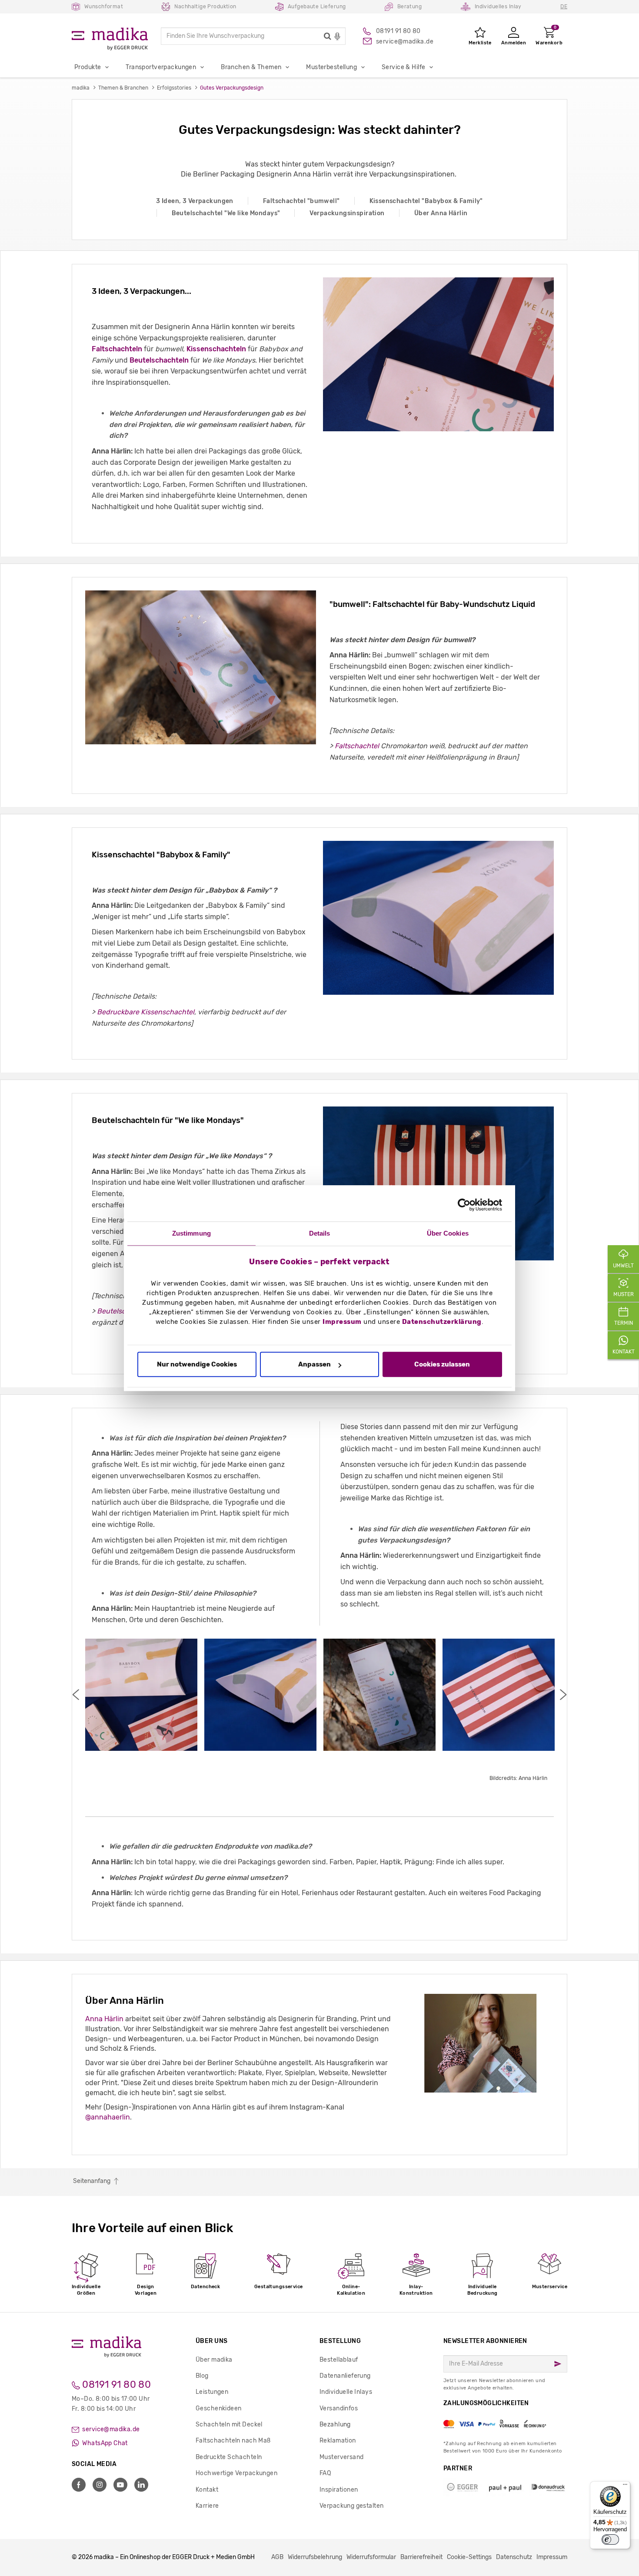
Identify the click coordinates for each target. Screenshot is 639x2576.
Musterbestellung (331, 67)
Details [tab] (320, 1233)
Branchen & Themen (251, 67)
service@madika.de (110, 2429)
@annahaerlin (108, 2117)
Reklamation (338, 2441)
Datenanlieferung (345, 2376)
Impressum (342, 1322)
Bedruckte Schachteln (229, 2457)
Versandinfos (339, 2408)
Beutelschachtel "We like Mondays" (226, 213)
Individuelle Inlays (346, 2392)
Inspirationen (339, 2490)
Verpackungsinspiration (347, 213)
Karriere (207, 2506)
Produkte (88, 67)
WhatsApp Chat (104, 2443)
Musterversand (341, 2457)
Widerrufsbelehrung (315, 2557)
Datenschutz (514, 2557)
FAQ (325, 2473)
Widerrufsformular (371, 2557)
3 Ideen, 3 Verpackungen (195, 201)
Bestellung (340, 2341)
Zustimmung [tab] (191, 1233)
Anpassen (315, 1365)
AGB (277, 2557)
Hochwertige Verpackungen (236, 2473)
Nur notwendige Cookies (197, 1365)
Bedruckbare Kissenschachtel (146, 1012)
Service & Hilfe (403, 67)
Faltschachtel (358, 746)
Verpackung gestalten (351, 2506)
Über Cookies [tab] (448, 1233)
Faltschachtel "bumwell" (301, 201)
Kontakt (207, 2490)
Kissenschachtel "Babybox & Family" (426, 201)
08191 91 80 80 (115, 2384)
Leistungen (212, 2392)
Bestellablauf (339, 2360)
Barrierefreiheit (421, 2557)
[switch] (610, 2539)
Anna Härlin (104, 2019)
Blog (202, 2376)
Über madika (214, 2360)
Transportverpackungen (161, 67)
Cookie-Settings (469, 2557)
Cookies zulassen (442, 1365)
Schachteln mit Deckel (229, 2424)
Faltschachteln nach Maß (233, 2441)
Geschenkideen (218, 2408)
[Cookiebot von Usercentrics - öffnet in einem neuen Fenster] (464, 1205)
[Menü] (625, 2486)
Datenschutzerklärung (442, 1322)
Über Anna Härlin (441, 213)
